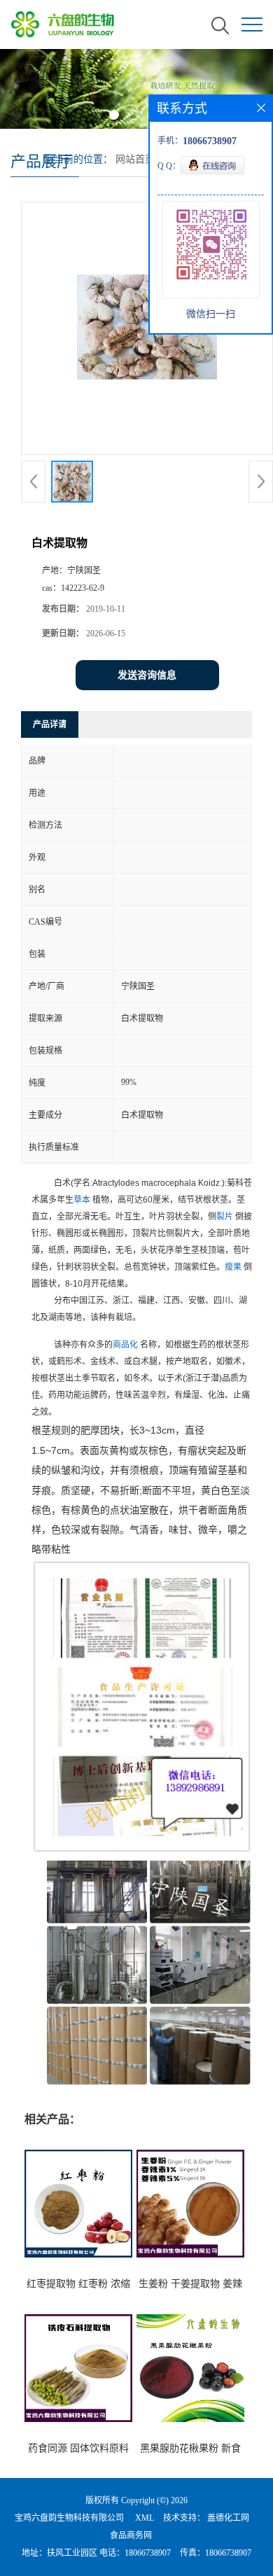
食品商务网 (131, 2535)
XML (145, 2518)
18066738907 (148, 2553)
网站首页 (135, 159)
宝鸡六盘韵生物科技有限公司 (69, 2518)
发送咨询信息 (147, 675)
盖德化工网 (228, 2518)
